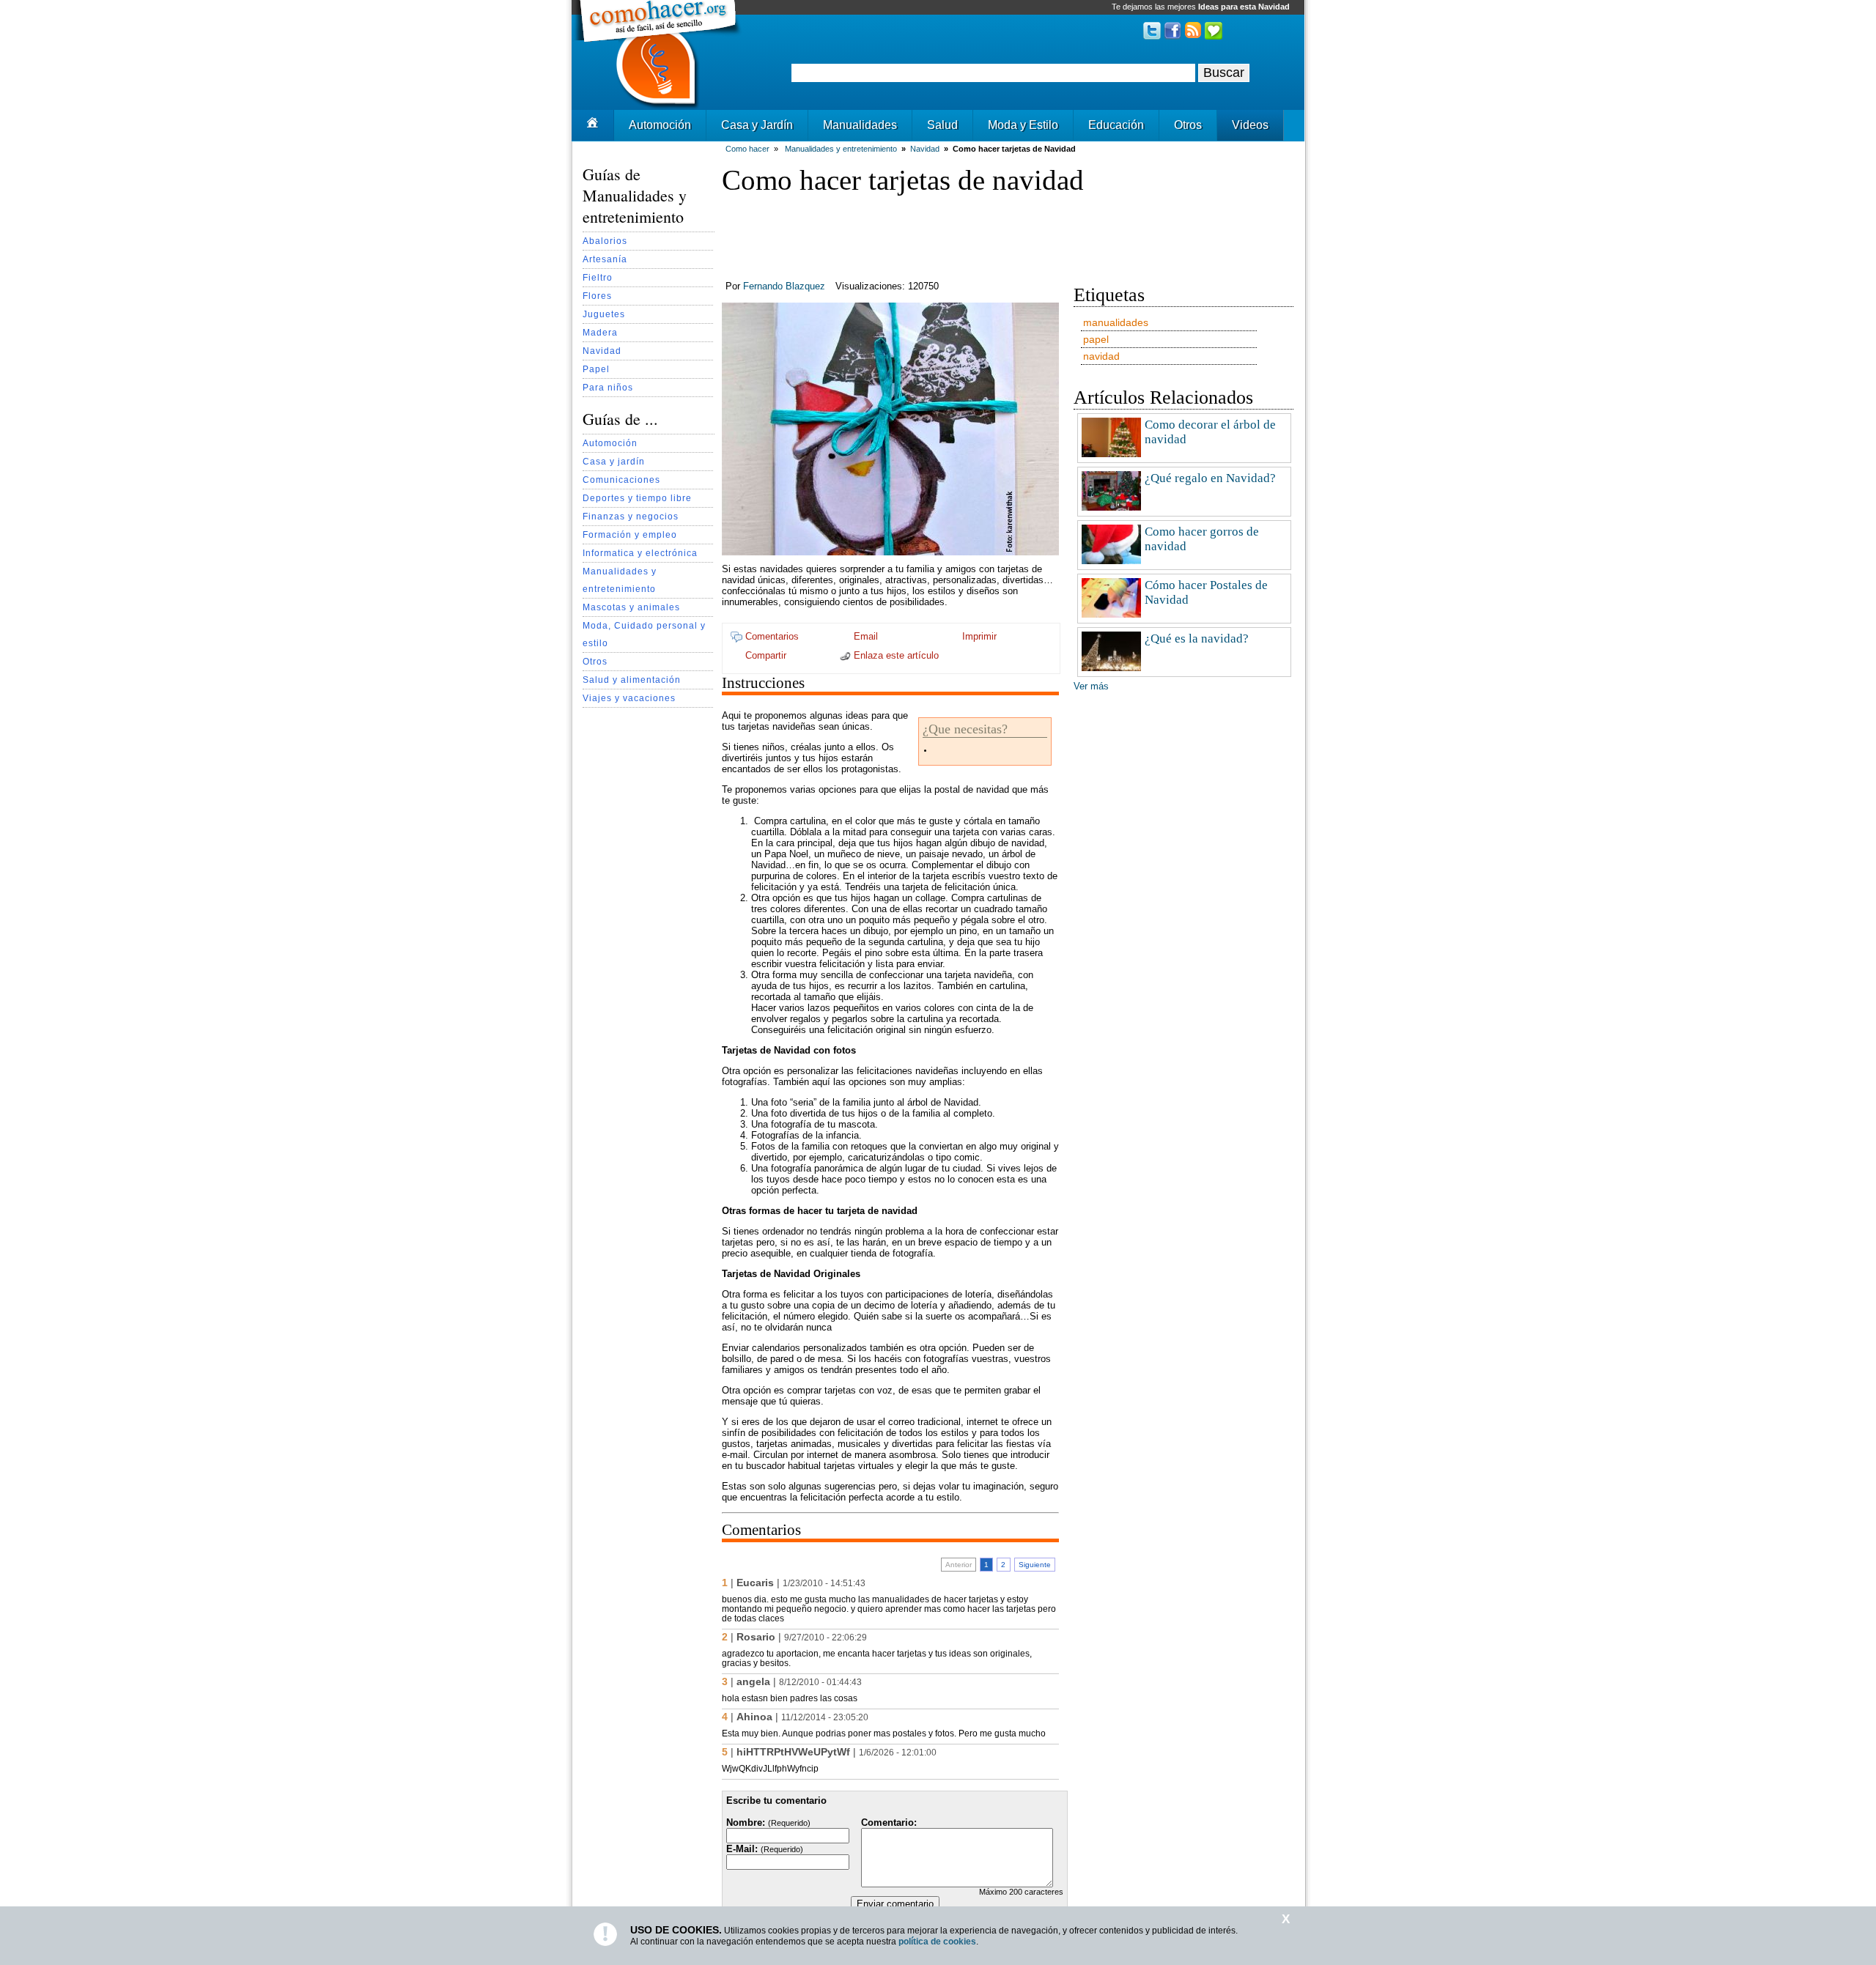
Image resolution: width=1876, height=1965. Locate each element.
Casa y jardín (614, 461)
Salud (942, 125)
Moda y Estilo (1023, 125)
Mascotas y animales (631, 607)
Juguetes (604, 314)
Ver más (1091, 686)
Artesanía (605, 259)
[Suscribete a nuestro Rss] (1193, 36)
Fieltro (598, 277)
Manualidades (860, 125)
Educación (1116, 125)
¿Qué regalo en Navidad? (1210, 478)
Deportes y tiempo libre (637, 498)
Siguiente (1035, 1565)
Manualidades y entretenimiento (620, 580)
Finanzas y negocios (631, 516)
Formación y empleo (630, 534)
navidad (1101, 356)
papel (1096, 339)
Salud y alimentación (632, 680)
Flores (597, 296)
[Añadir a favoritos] (1214, 36)
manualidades (1116, 322)
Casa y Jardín (757, 125)
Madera (600, 332)
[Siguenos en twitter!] (1152, 36)
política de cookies (937, 1942)
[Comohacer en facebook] (1172, 36)
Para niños (608, 387)
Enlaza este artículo (895, 655)
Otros (1188, 125)
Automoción (660, 125)
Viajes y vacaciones (629, 698)
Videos (1250, 125)
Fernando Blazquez (784, 286)
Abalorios (605, 241)
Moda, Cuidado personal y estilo (644, 634)
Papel (596, 369)
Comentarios (771, 636)
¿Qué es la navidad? (1197, 639)
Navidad (602, 351)
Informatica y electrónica (640, 553)
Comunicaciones (621, 480)
